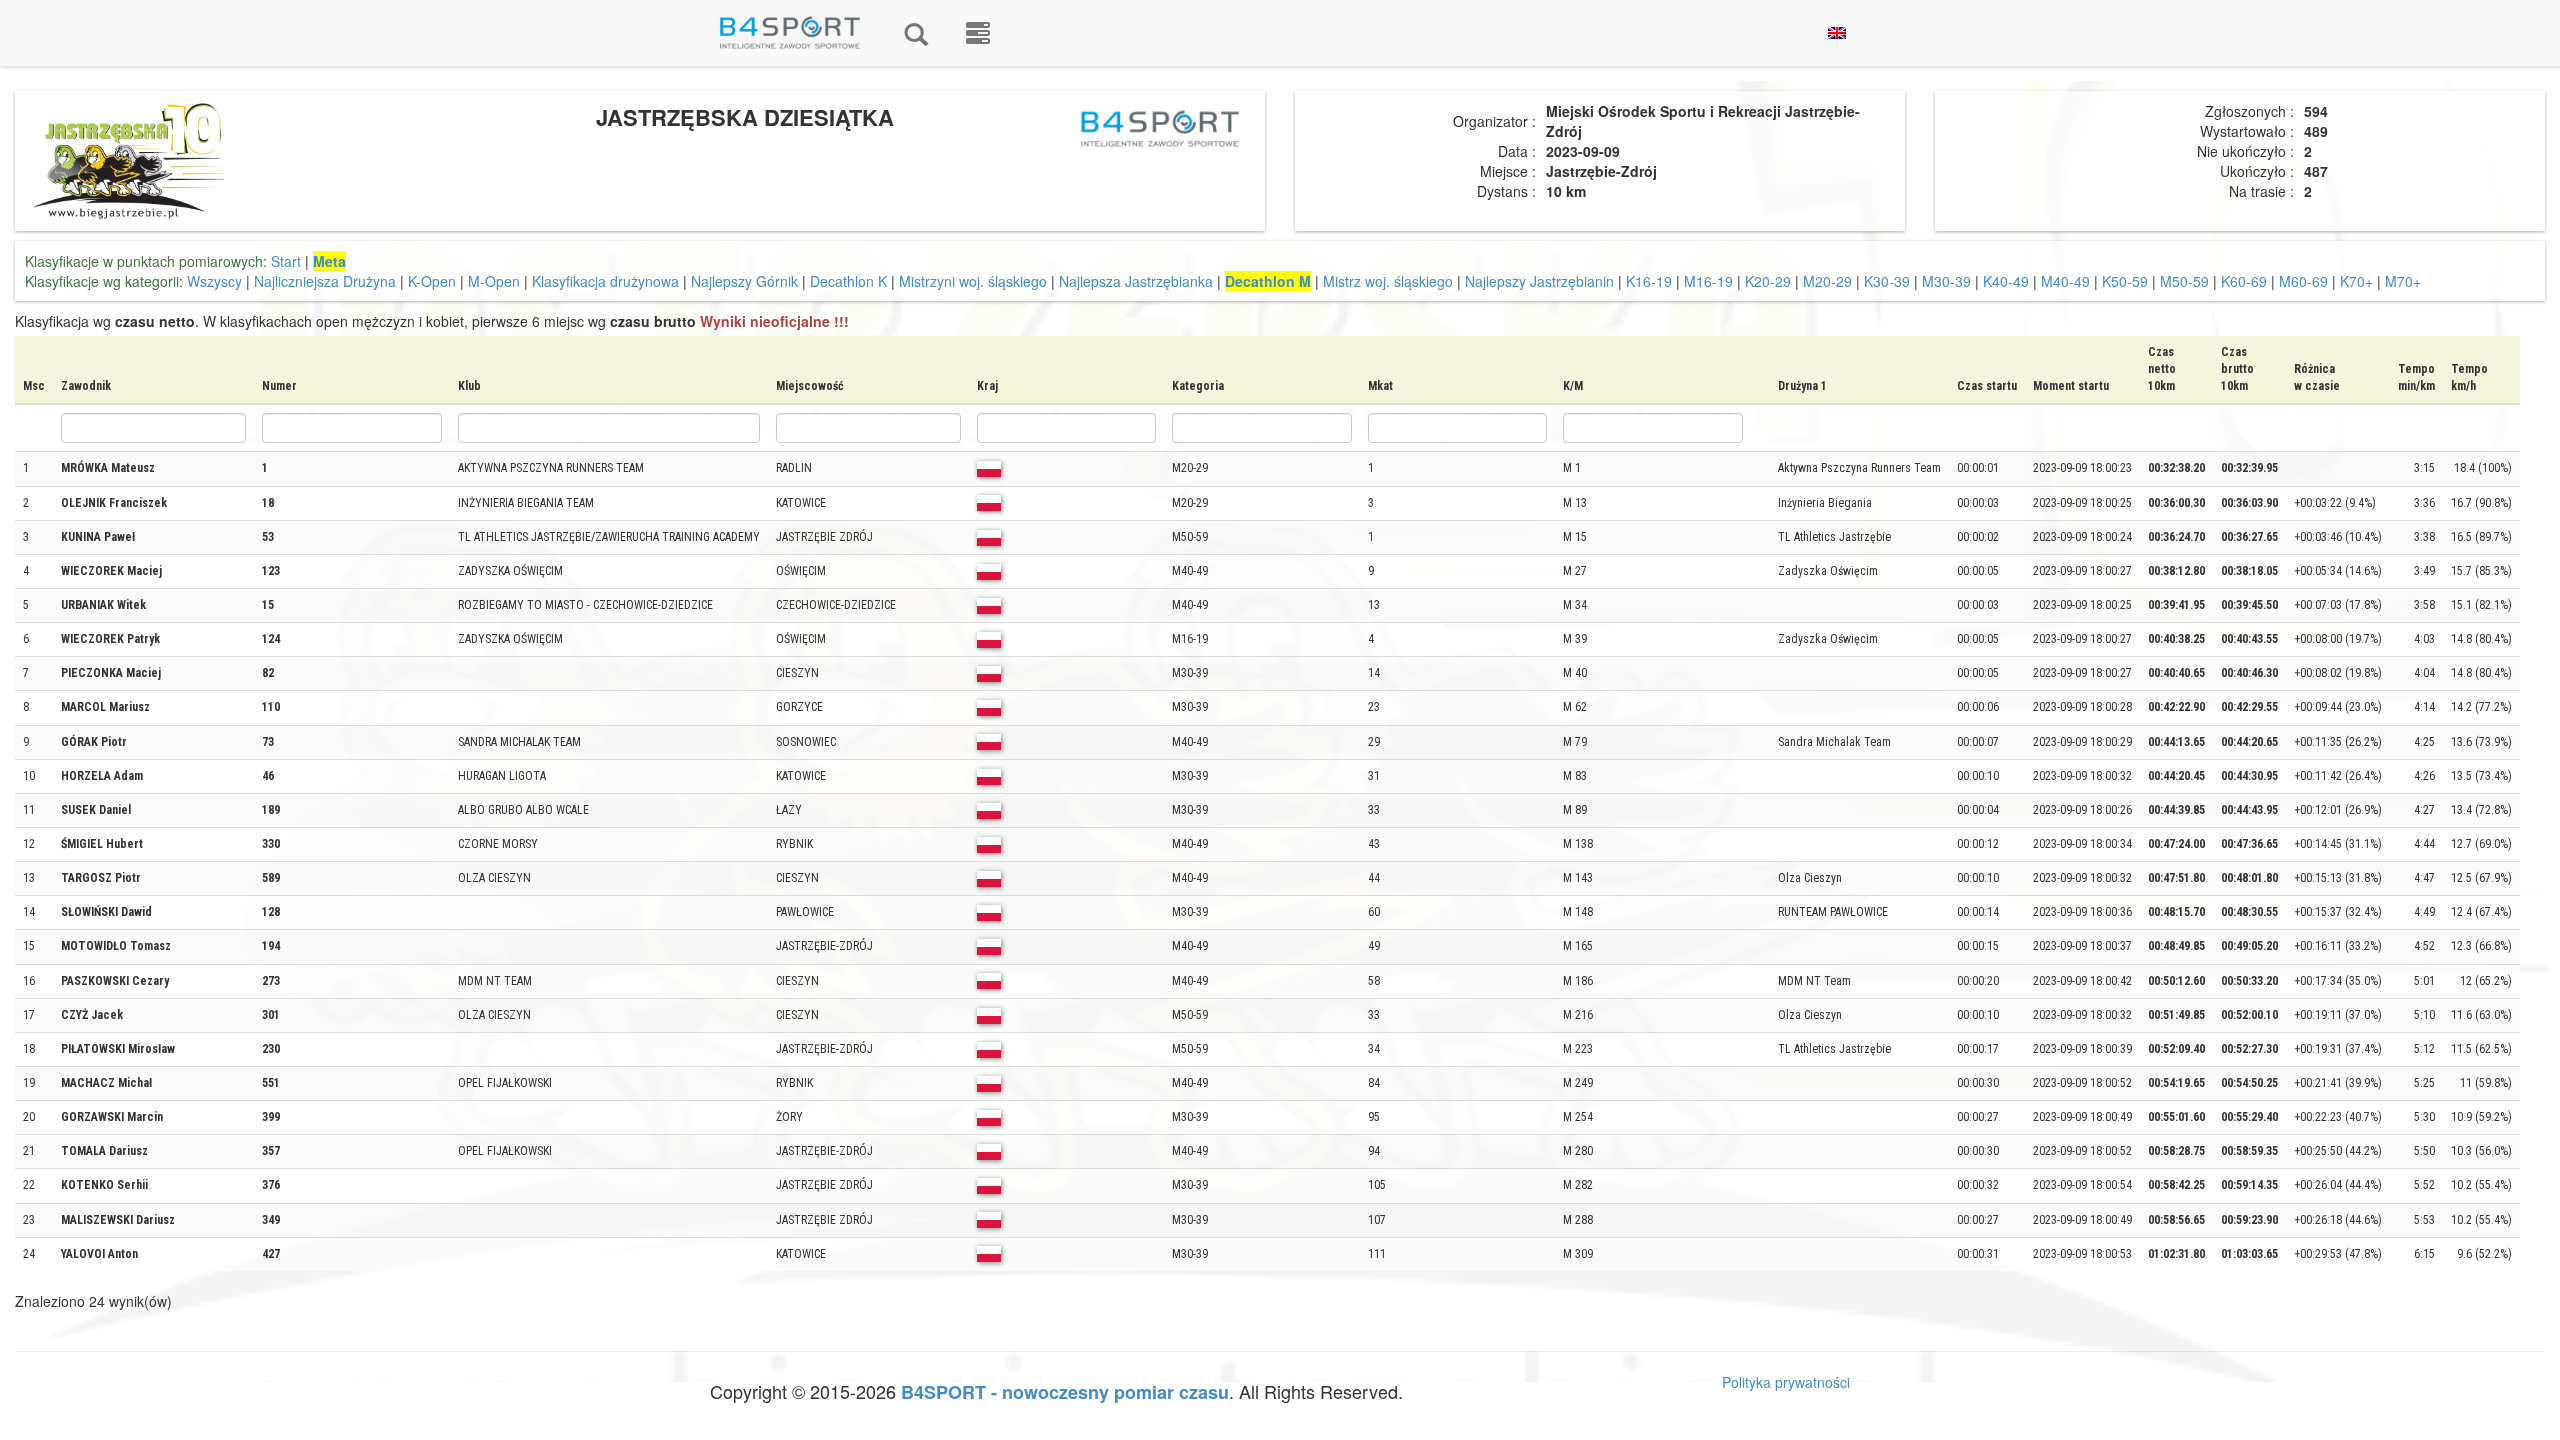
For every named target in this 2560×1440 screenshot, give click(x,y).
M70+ (2403, 281)
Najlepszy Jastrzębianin (1539, 281)
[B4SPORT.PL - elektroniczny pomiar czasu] (978, 33)
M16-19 (1708, 281)
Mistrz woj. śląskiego (1388, 281)
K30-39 (1887, 281)
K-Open (432, 281)
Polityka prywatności (1786, 1382)
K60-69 (2244, 281)
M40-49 (2065, 281)
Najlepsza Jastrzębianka (1136, 281)
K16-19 (1649, 281)
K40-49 (2006, 281)
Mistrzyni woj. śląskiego (973, 281)
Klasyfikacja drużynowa (605, 281)
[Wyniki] (916, 33)
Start (286, 261)
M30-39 (1946, 281)
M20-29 (1827, 281)
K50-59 (2125, 281)
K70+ (2356, 281)
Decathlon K (848, 281)
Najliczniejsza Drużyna (325, 281)
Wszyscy (214, 281)
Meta (329, 261)
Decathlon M (1268, 281)
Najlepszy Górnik (744, 281)
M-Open (494, 281)
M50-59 (2184, 281)
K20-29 (1768, 281)
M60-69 (2303, 281)
